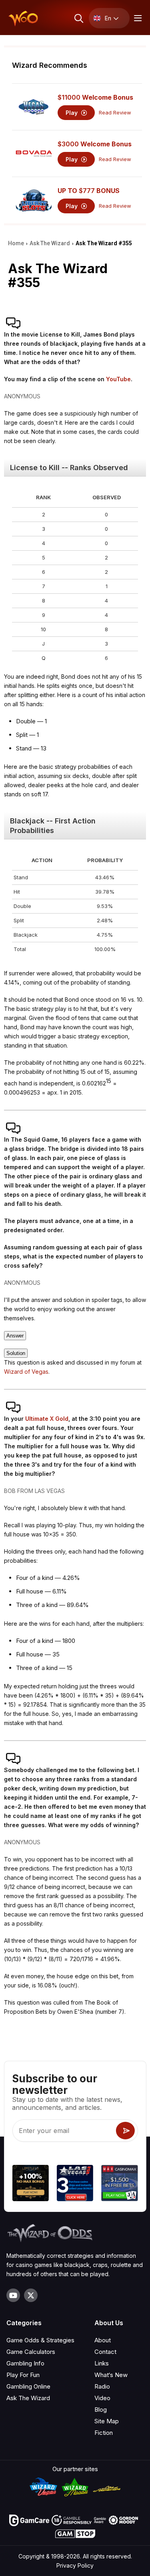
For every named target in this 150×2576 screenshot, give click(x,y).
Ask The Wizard (28, 2398)
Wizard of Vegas (26, 1372)
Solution (16, 1353)
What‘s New (111, 2375)
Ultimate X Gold (47, 1419)
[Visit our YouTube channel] (13, 2295)
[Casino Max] (119, 2184)
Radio (102, 2386)
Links (102, 2363)
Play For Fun (23, 2375)
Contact (105, 2352)
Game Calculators (31, 2352)
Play (72, 113)
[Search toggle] (78, 18)
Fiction (104, 2433)
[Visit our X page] (31, 2295)
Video (102, 2398)
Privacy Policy (75, 2565)
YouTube (118, 379)
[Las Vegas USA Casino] (75, 2184)
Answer (15, 1336)
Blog (101, 2410)
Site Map (107, 2421)
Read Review (115, 113)
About (103, 2340)
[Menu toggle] (137, 18)
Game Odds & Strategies (40, 2340)
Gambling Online (28, 2386)
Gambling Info (25, 2363)
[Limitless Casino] (30, 2184)
